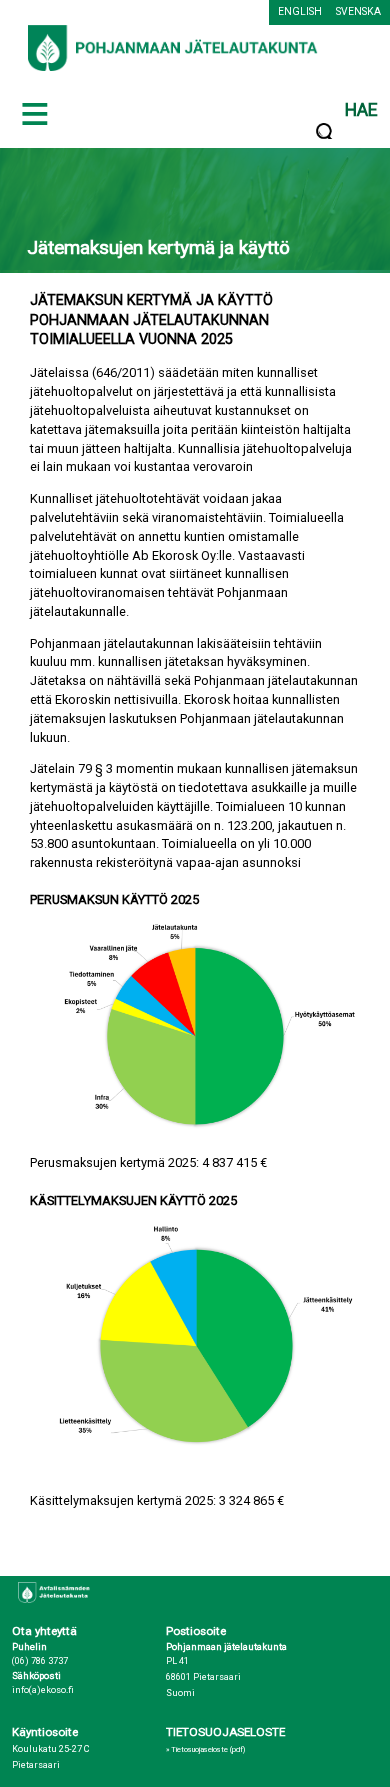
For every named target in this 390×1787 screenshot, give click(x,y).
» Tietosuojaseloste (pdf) (205, 1749)
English (300, 11)
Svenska (358, 11)
